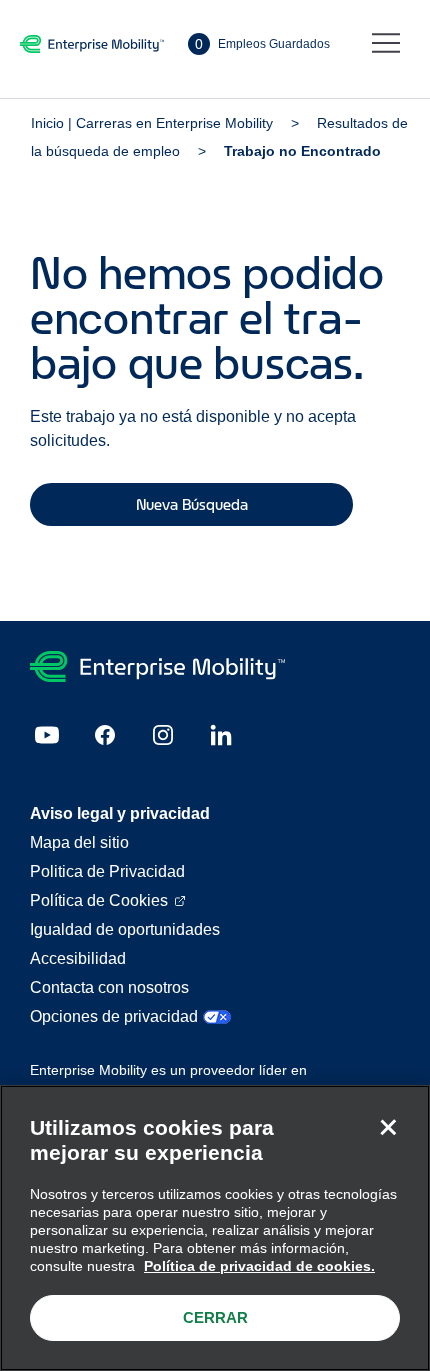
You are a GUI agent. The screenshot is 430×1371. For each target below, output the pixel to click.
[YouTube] (47, 735)
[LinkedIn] (221, 735)
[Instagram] (163, 735)
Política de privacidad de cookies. (259, 1266)
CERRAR (215, 1317)
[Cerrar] (388, 1127)
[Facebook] (105, 735)
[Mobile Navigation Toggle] (386, 44)
